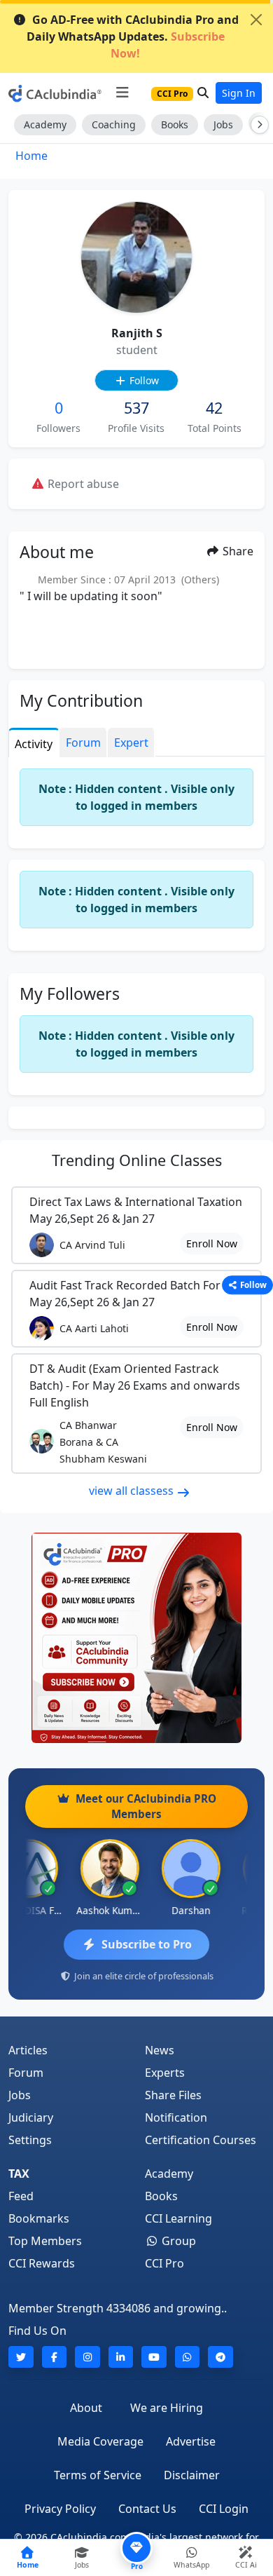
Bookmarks (39, 2218)
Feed (21, 2196)
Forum (26, 2073)
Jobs (223, 124)
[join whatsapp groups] (188, 2357)
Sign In (239, 93)
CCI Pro (164, 2263)
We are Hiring (167, 2408)
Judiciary (31, 2117)
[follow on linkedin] (121, 2357)
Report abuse (82, 484)
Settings (30, 2140)
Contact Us (147, 2509)
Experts (165, 2073)
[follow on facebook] (55, 2357)
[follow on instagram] (87, 2357)
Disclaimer (192, 2475)
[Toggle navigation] (122, 93)
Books (175, 124)
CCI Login (224, 2509)
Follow (143, 380)
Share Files (173, 2095)
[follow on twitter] (21, 2357)
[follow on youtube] (154, 2357)
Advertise (191, 2441)
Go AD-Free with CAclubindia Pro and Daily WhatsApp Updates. (133, 36)
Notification (176, 2117)
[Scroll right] (257, 125)
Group (177, 2241)
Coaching (114, 124)
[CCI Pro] (136, 1638)
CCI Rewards (42, 2263)
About (86, 2408)
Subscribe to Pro (147, 1944)
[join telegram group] (220, 2357)
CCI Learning (178, 2218)
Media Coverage (100, 2441)
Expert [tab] (131, 743)
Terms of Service (98, 2475)
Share (237, 551)
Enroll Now (212, 1243)
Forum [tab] (83, 743)
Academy (45, 124)
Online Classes (137, 1160)
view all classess (133, 1491)
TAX (19, 2174)
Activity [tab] (34, 744)
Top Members (45, 2241)
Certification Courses (201, 2140)
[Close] (256, 20)
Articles (28, 2050)
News (160, 2050)
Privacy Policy (60, 2509)
